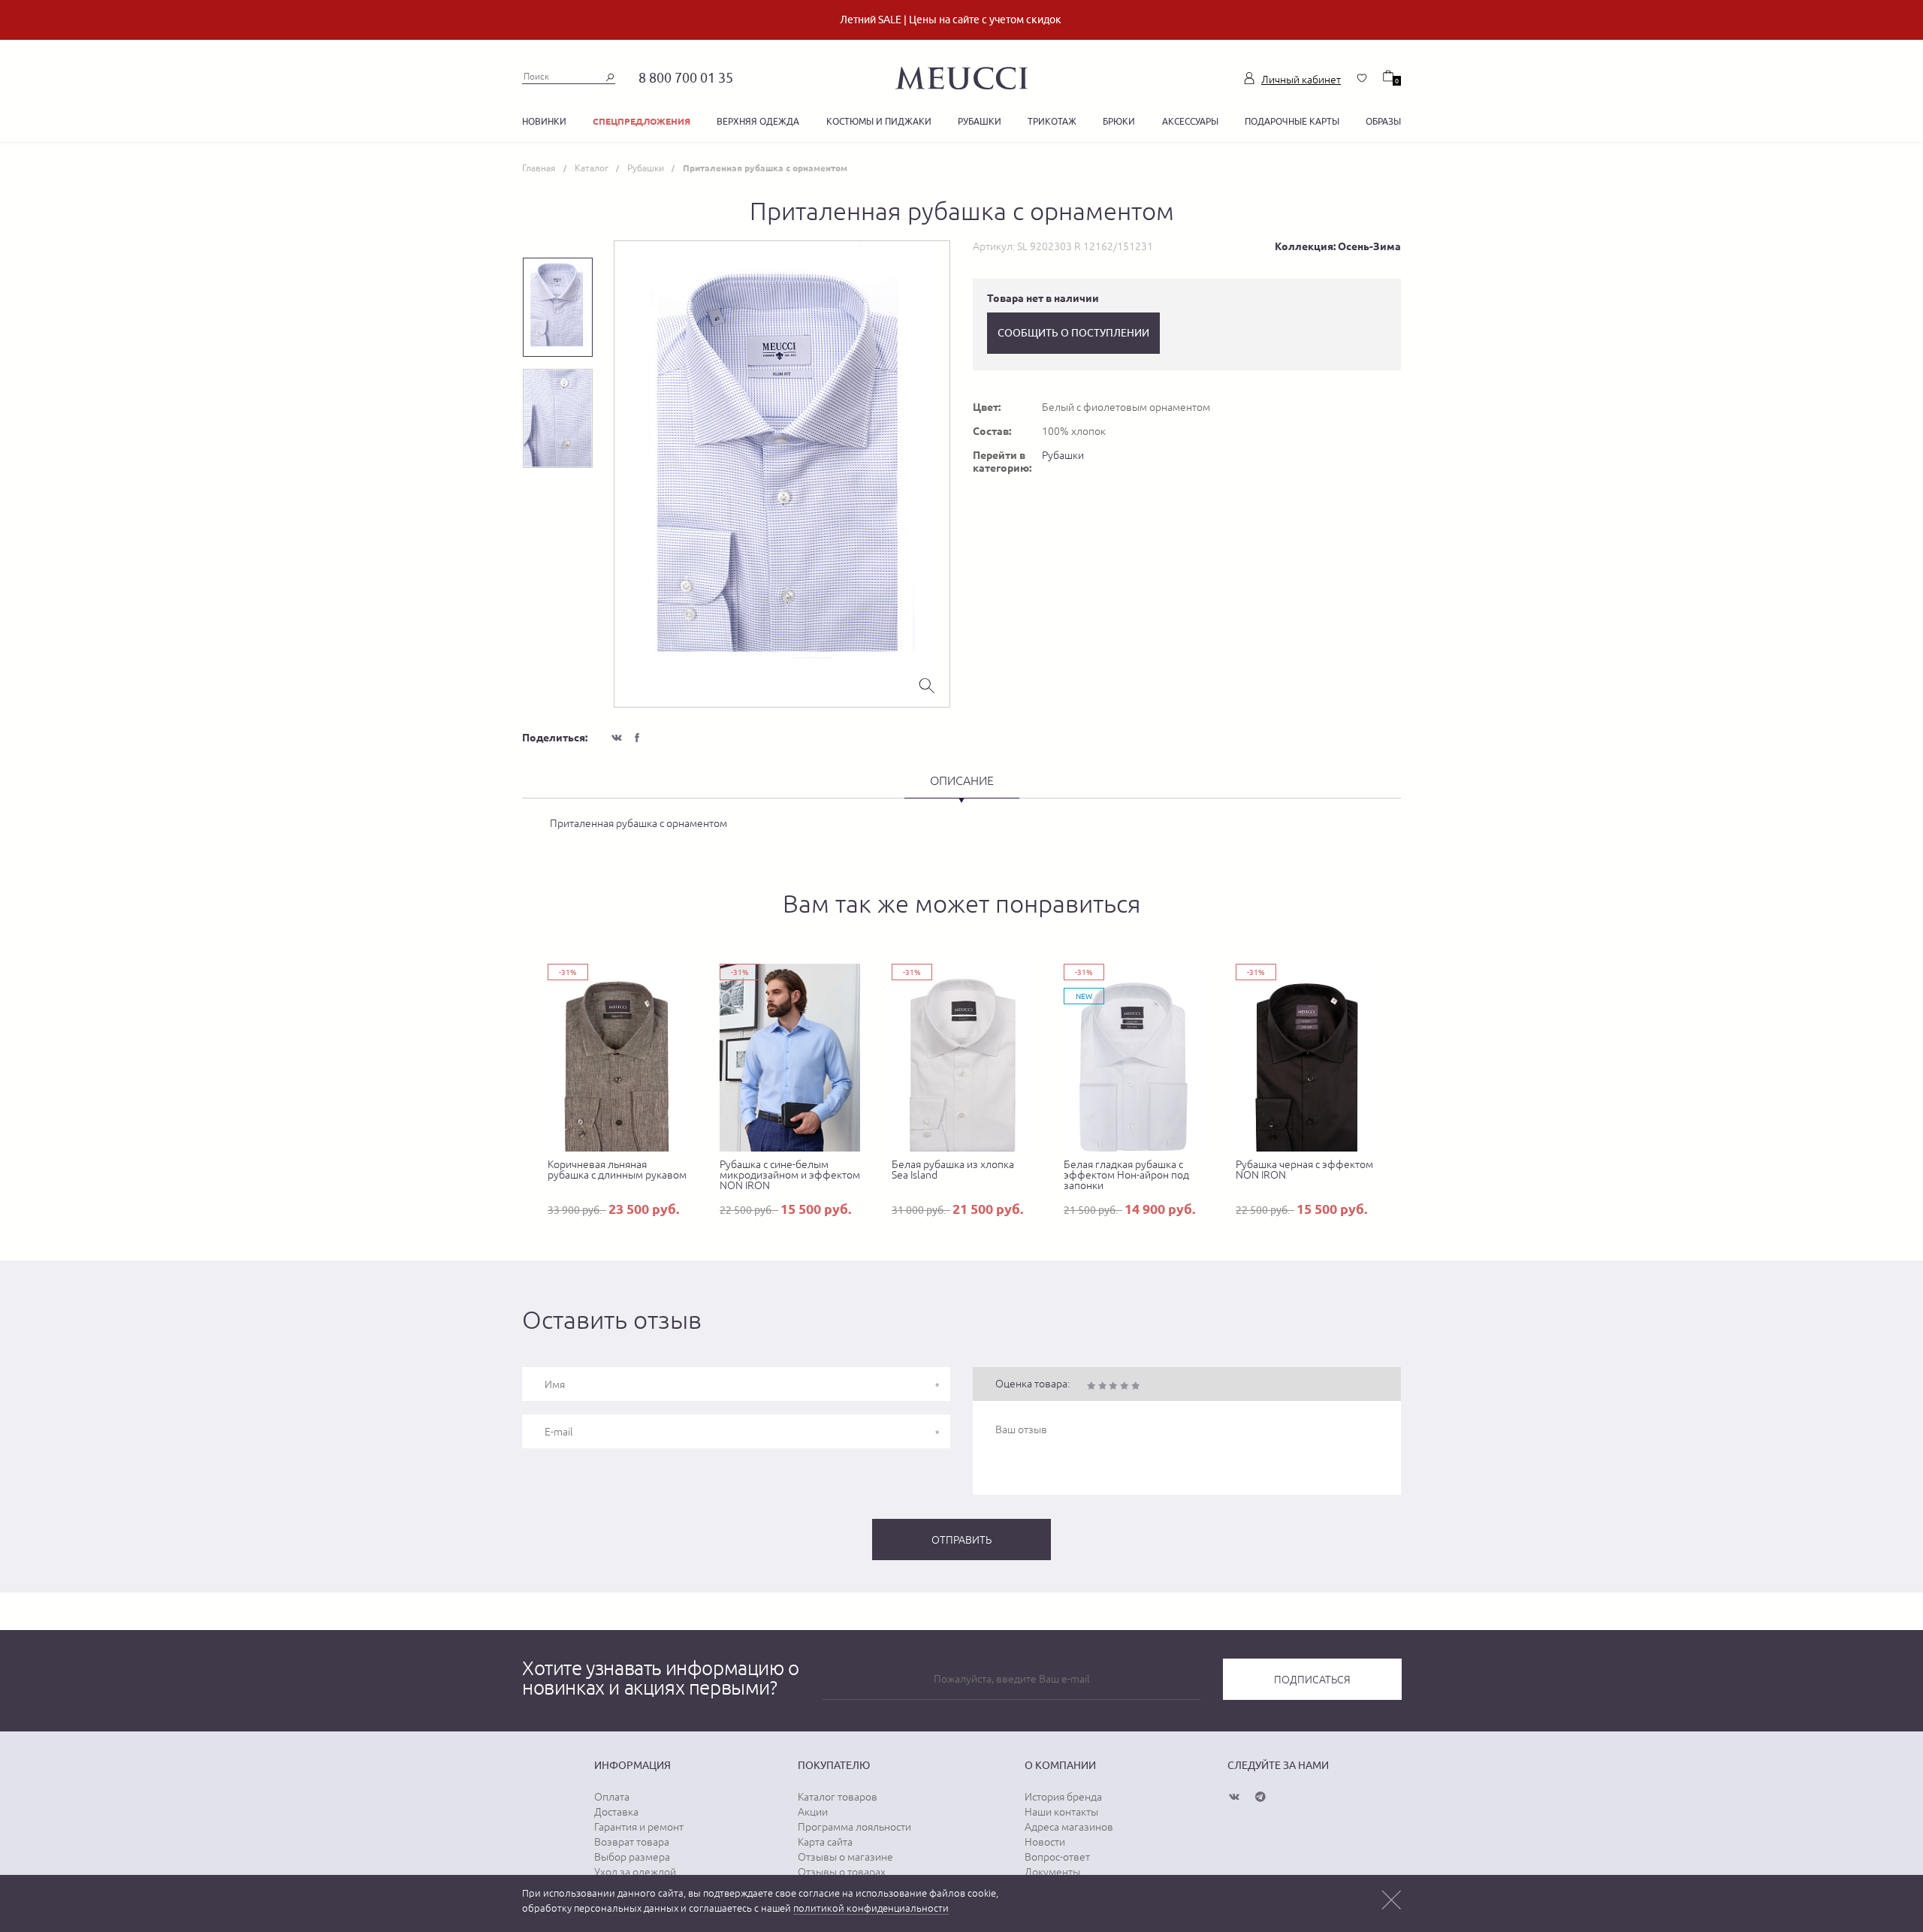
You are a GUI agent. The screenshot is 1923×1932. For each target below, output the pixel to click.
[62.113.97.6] (961, 76)
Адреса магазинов (1069, 1827)
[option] (782, 474)
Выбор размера (632, 1857)
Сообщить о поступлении (1073, 333)
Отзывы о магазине (845, 1857)
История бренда (1063, 1797)
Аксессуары (1190, 121)
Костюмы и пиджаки (879, 121)
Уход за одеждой (635, 1872)
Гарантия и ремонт (639, 1827)
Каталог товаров (838, 1797)
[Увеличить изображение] (927, 684)
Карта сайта (825, 1842)
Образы (1383, 121)
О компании (1060, 1765)
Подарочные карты (1292, 121)
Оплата (612, 1797)
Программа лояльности (854, 1827)
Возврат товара (632, 1842)
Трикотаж (1052, 121)
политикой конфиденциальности (871, 1908)
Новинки (544, 121)
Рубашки (980, 121)
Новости (1045, 1842)
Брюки (1119, 121)
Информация (632, 1765)
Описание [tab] (962, 780)
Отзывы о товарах (842, 1872)
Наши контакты (1061, 1812)
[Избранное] (1362, 78)
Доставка (616, 1812)
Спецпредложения (642, 121)
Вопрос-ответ (1057, 1857)
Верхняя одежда (758, 121)
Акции (813, 1812)
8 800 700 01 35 (686, 78)
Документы (1052, 1872)
